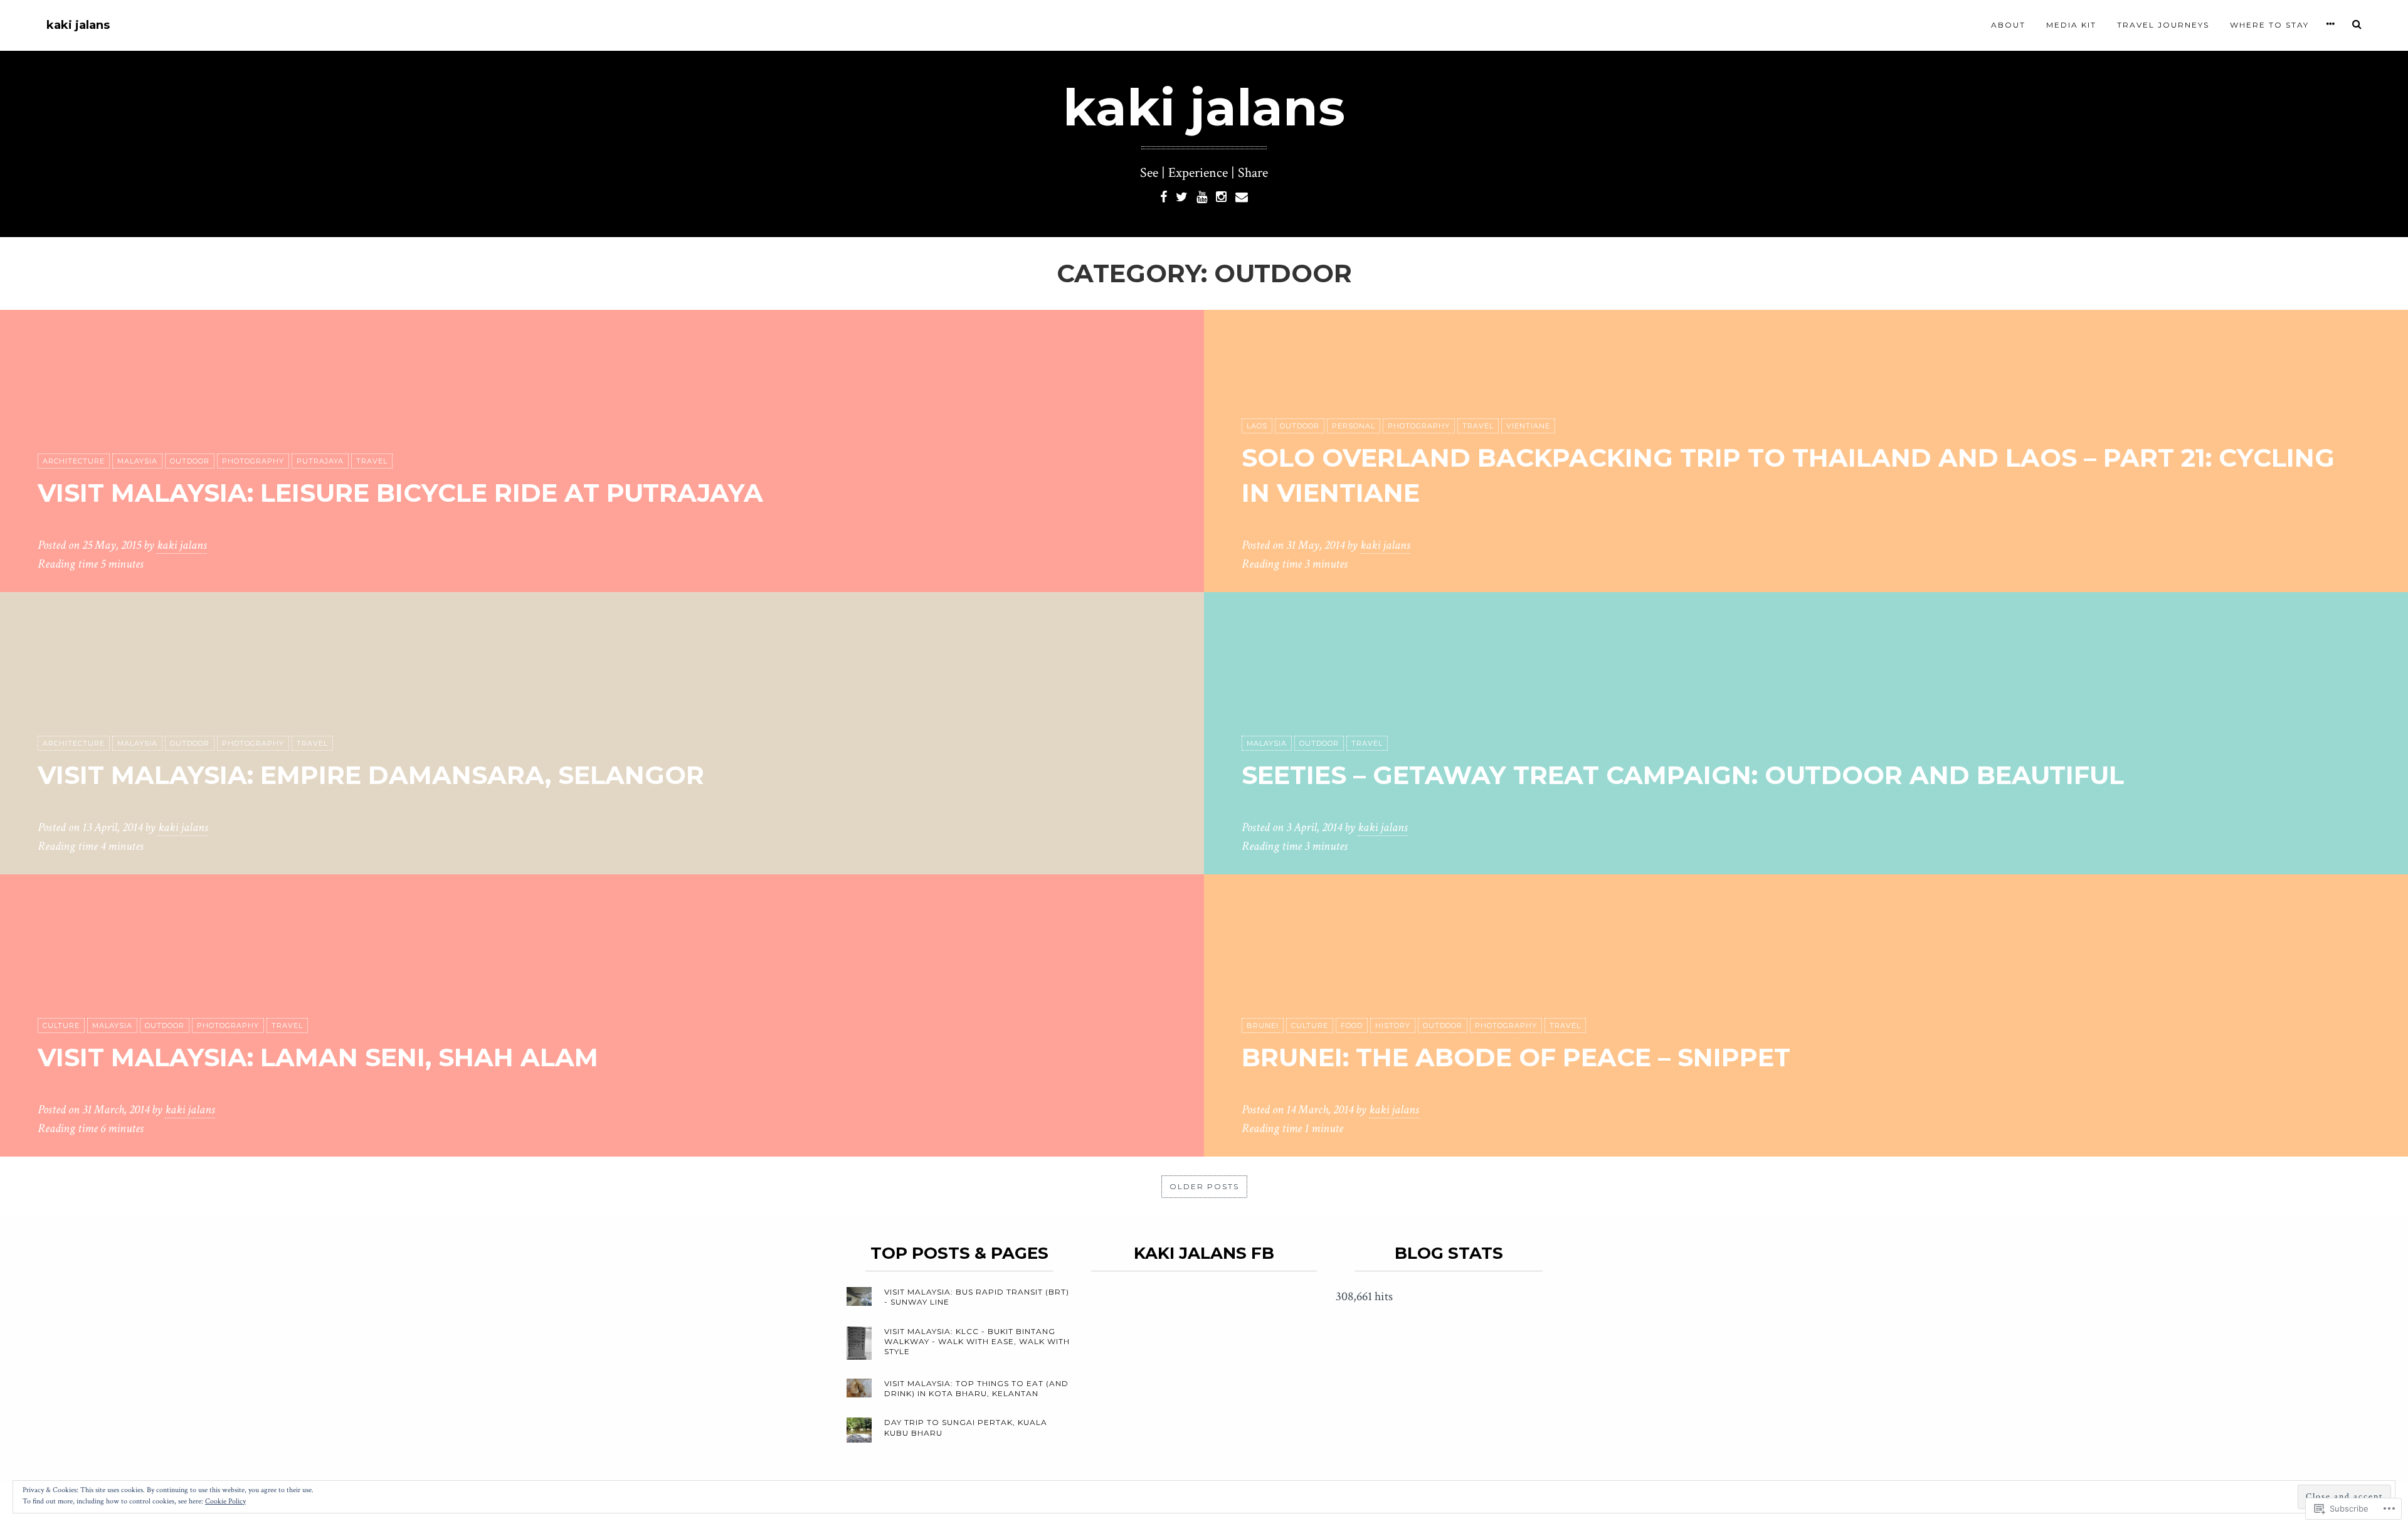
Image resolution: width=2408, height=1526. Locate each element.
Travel (372, 461)
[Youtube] (1202, 196)
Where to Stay (2269, 25)
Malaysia (137, 461)
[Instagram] (1221, 196)
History (1393, 1025)
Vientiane (1528, 426)
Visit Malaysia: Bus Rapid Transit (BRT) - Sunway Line (977, 1297)
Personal (1354, 426)
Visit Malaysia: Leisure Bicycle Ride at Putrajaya (400, 493)
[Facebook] (1164, 196)
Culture (61, 1025)
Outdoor (190, 461)
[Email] (1242, 196)
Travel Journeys (2163, 25)
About (2008, 25)
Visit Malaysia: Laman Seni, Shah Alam (318, 1057)
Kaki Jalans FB (1204, 1253)
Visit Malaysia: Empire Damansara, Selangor (371, 775)
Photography (253, 461)
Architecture (74, 461)
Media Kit (2071, 25)
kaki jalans (78, 25)
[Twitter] (1182, 196)
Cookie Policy (225, 1501)
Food (1352, 1025)
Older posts (1204, 1186)
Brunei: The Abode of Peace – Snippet (1516, 1057)
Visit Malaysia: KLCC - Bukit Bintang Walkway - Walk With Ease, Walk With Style (977, 1341)
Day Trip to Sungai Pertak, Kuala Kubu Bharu (966, 1427)
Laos (1257, 426)
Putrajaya (320, 461)
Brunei (1263, 1025)
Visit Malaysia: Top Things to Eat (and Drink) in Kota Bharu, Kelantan (976, 1388)
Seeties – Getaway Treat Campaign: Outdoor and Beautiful (1683, 775)
